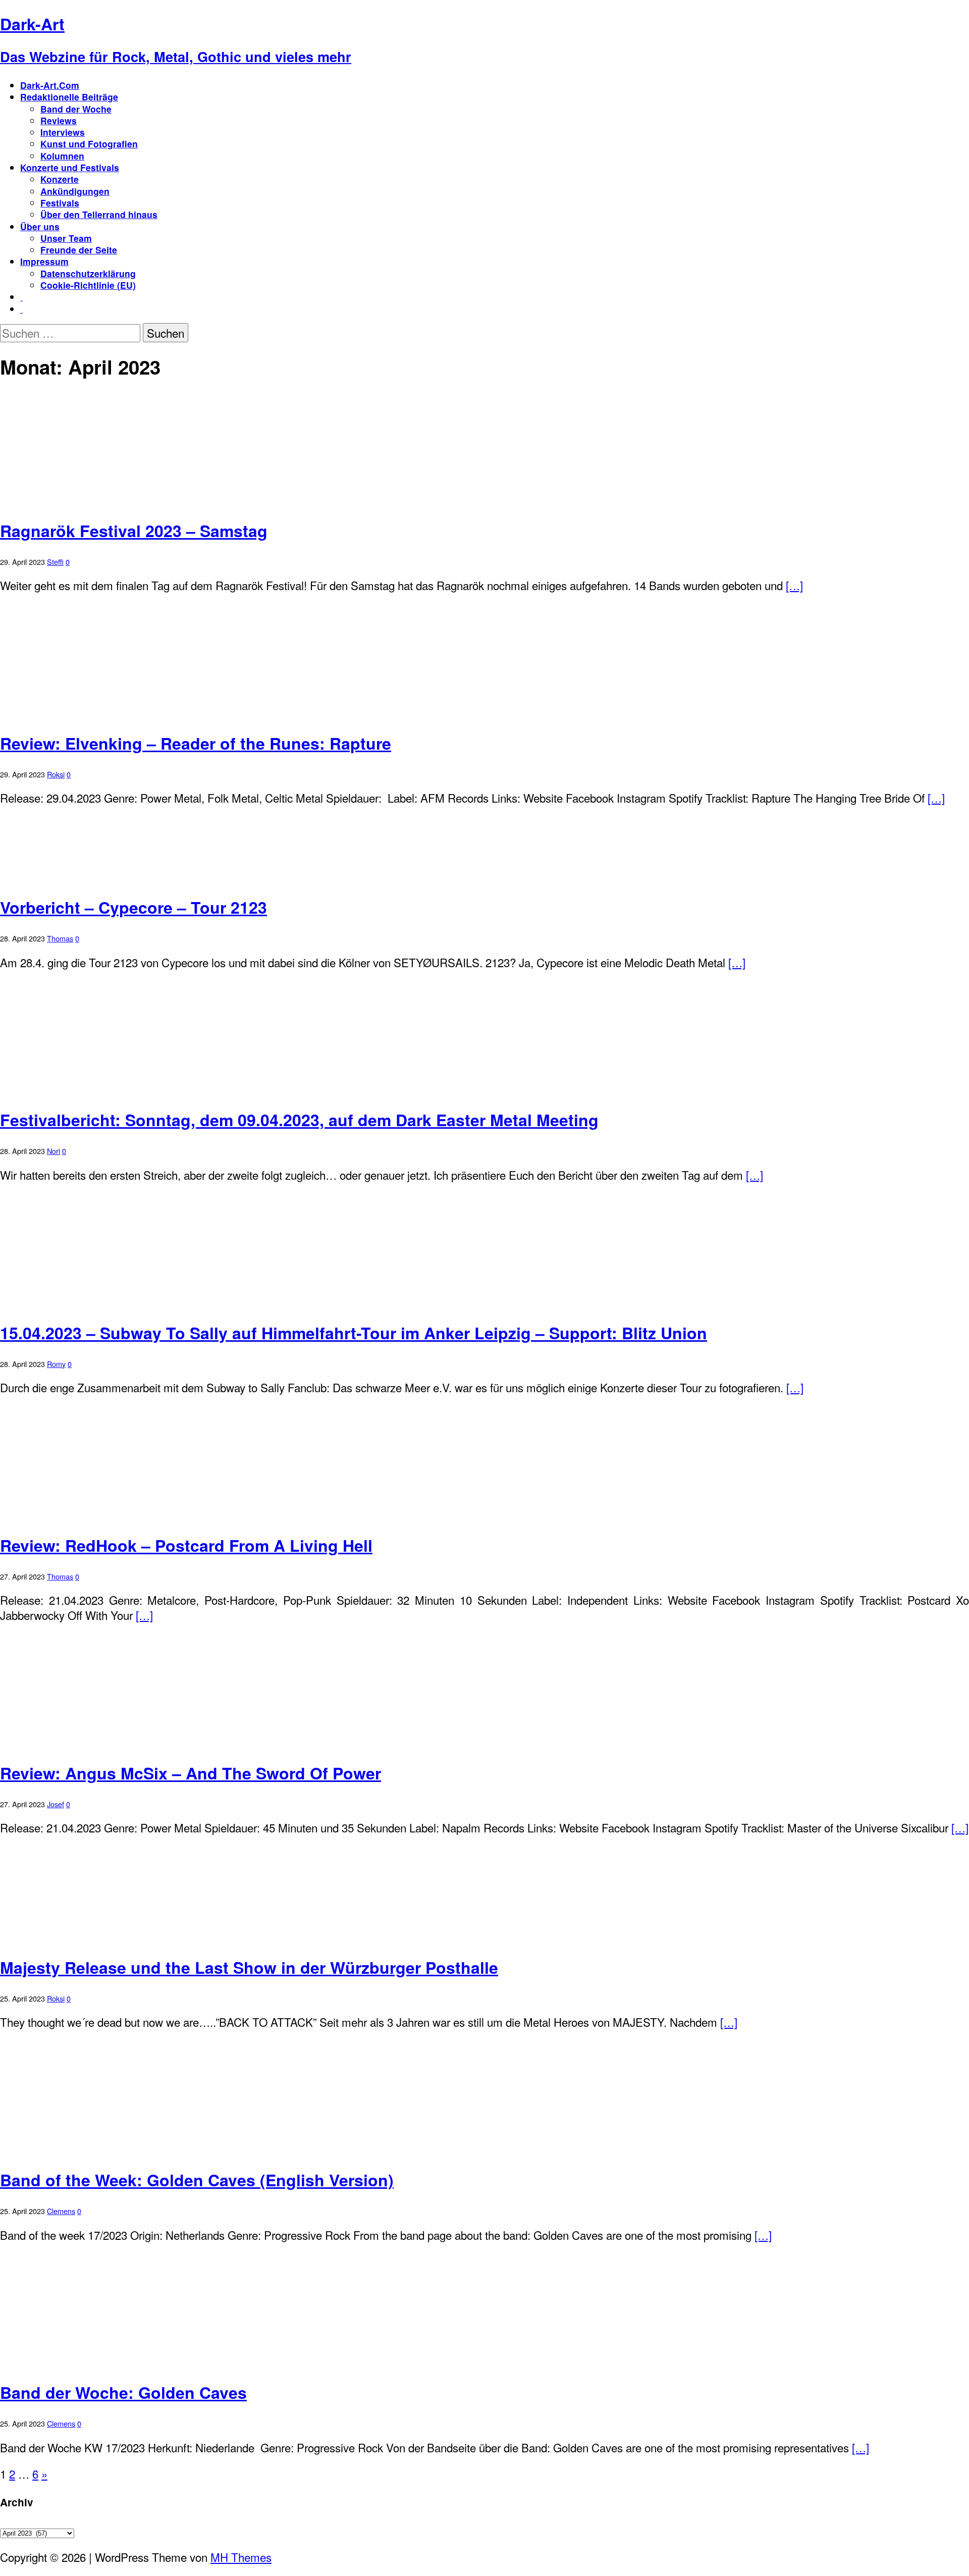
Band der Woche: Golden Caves (123, 2392)
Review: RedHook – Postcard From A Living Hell (186, 1545)
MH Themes (241, 2557)
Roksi (56, 774)
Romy (56, 1364)
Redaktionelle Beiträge (69, 97)
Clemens (61, 2211)
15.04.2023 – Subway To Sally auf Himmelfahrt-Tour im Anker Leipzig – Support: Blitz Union (354, 1333)
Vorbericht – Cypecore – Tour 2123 (133, 907)
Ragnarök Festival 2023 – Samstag (134, 531)
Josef (56, 1804)
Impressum (44, 261)
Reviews (59, 120)
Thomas (60, 938)
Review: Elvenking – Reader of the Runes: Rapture (196, 743)
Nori (53, 1151)
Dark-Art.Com (50, 85)
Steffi (55, 562)
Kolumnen (62, 156)
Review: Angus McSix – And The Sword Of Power (191, 1773)
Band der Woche (76, 109)
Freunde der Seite (79, 250)
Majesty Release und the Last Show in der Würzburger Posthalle (249, 1967)
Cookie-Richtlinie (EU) (88, 285)
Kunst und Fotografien (89, 144)
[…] (794, 585)
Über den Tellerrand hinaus (99, 214)
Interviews (63, 132)
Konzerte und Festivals (70, 167)
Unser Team (66, 238)
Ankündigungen (75, 191)
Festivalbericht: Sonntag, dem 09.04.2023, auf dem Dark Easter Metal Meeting (299, 1120)
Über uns (40, 226)
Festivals (60, 203)
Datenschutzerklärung (88, 273)
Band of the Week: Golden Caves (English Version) (197, 2180)
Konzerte (60, 179)
